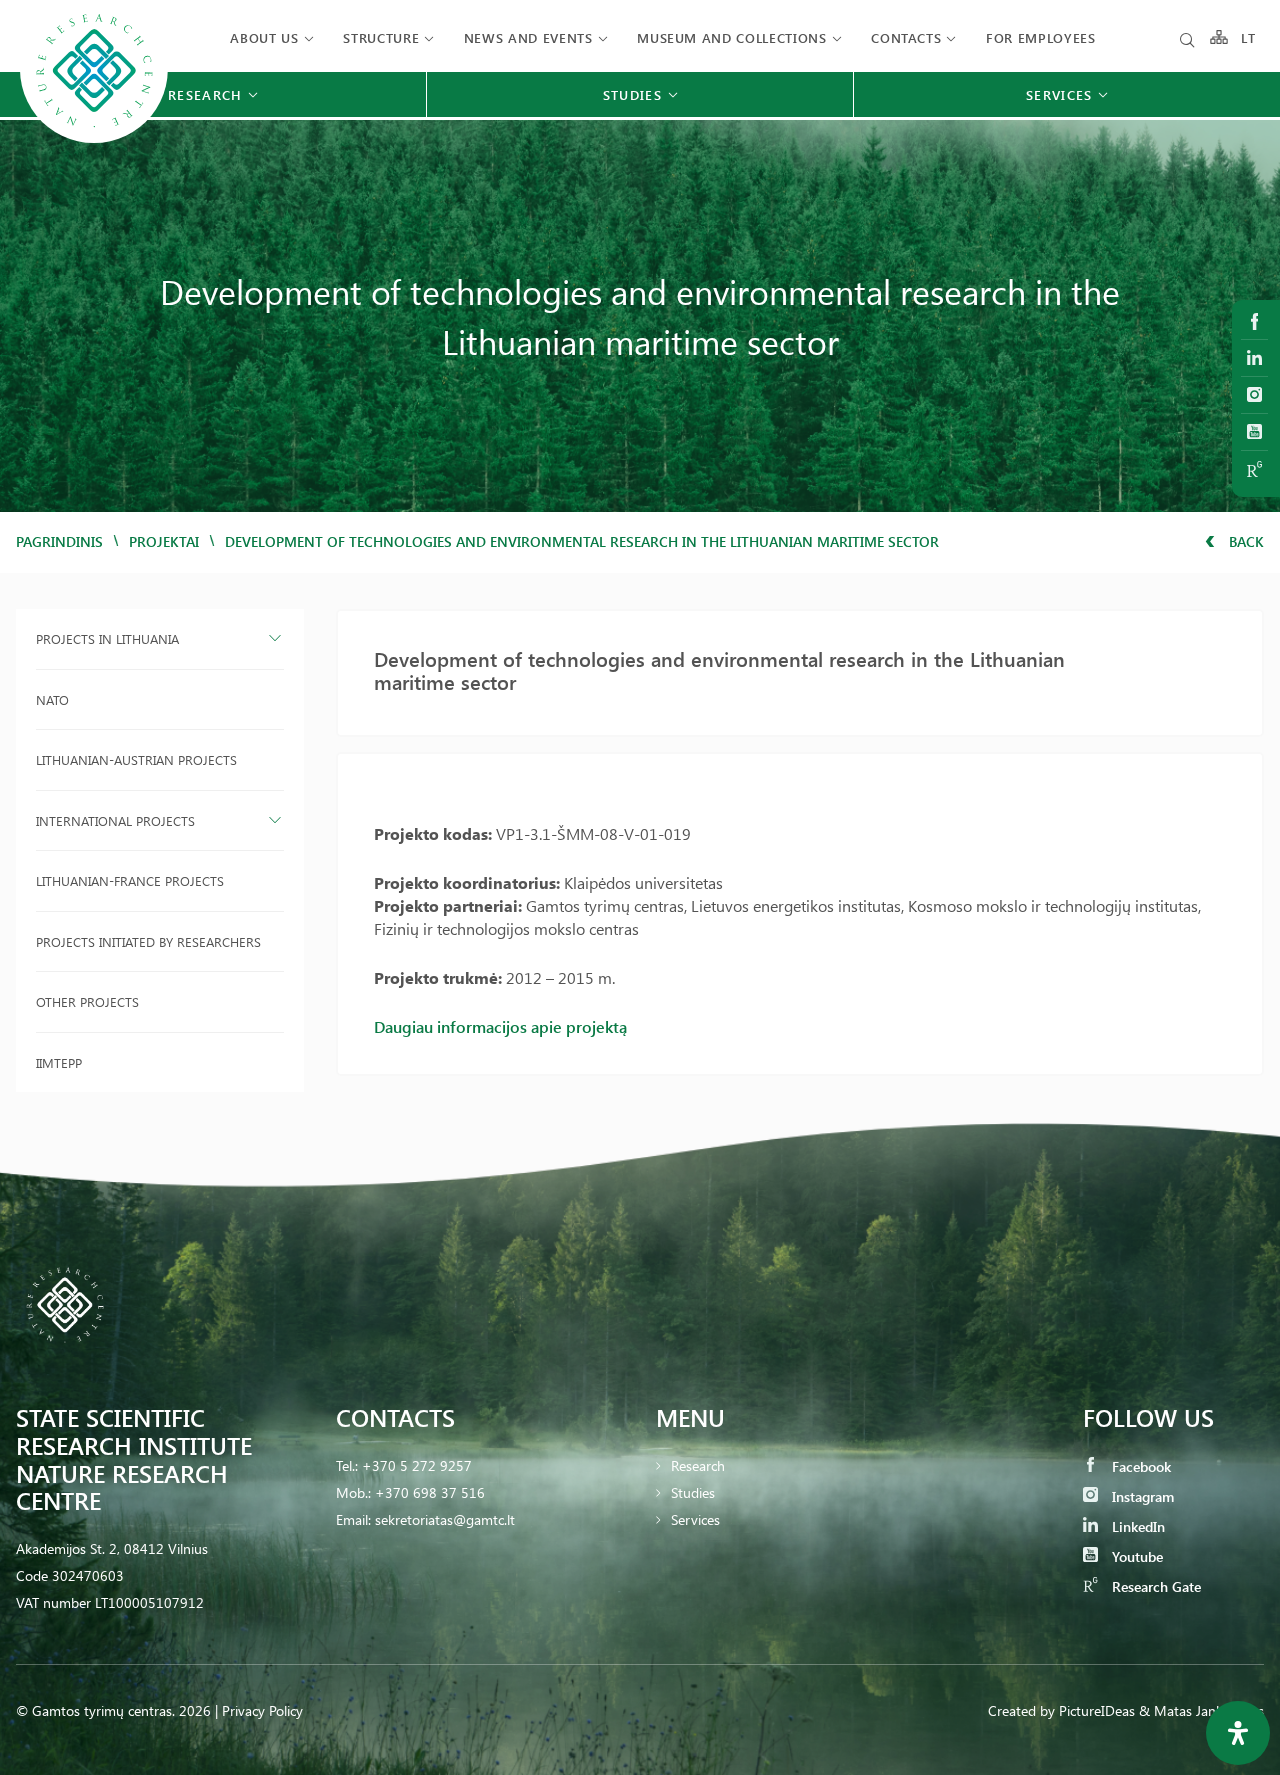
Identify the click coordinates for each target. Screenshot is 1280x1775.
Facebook (1139, 1466)
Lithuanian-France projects (130, 880)
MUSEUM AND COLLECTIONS (731, 37)
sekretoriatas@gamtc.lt (445, 1519)
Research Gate (1154, 1586)
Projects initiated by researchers (148, 941)
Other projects (87, 1001)
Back (1244, 541)
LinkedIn (1136, 1526)
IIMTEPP (59, 1062)
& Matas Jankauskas (1201, 1710)
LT (1248, 37)
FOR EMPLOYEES (1040, 37)
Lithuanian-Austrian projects (136, 759)
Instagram (1141, 1496)
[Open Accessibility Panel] (1238, 1733)
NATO (52, 699)
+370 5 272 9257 (417, 1465)
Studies (693, 1492)
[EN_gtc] (94, 140)
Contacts (906, 37)
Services (695, 1519)
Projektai (164, 541)
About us (264, 37)
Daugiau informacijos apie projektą (500, 1026)
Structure (381, 37)
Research (698, 1465)
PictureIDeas (1097, 1710)
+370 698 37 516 (430, 1492)
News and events (528, 37)
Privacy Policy (262, 1710)
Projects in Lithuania (107, 638)
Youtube (1135, 1556)
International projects (115, 820)
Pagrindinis (59, 541)
